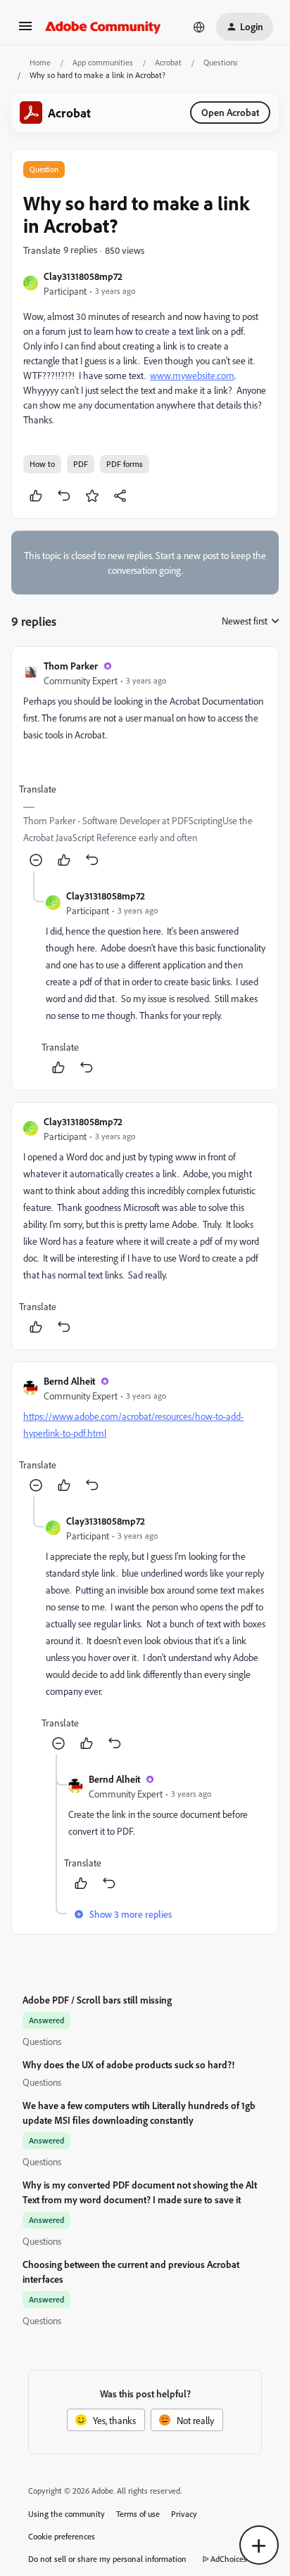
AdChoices (229, 2559)
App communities (103, 62)
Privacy (184, 2514)
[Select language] (199, 27)
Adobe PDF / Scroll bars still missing (97, 2000)
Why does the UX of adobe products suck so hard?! (128, 2064)
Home (40, 62)
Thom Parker (71, 666)
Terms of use (138, 2514)
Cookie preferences (62, 2536)
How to (42, 464)
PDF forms (125, 464)
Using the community (67, 2514)
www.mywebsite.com (192, 375)
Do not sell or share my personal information (107, 2559)
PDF (81, 464)
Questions (221, 62)
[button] (25, 31)
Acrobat (168, 62)
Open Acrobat (230, 112)
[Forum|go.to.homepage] (103, 27)
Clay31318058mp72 (83, 276)
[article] (145, 765)
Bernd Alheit (69, 1381)
